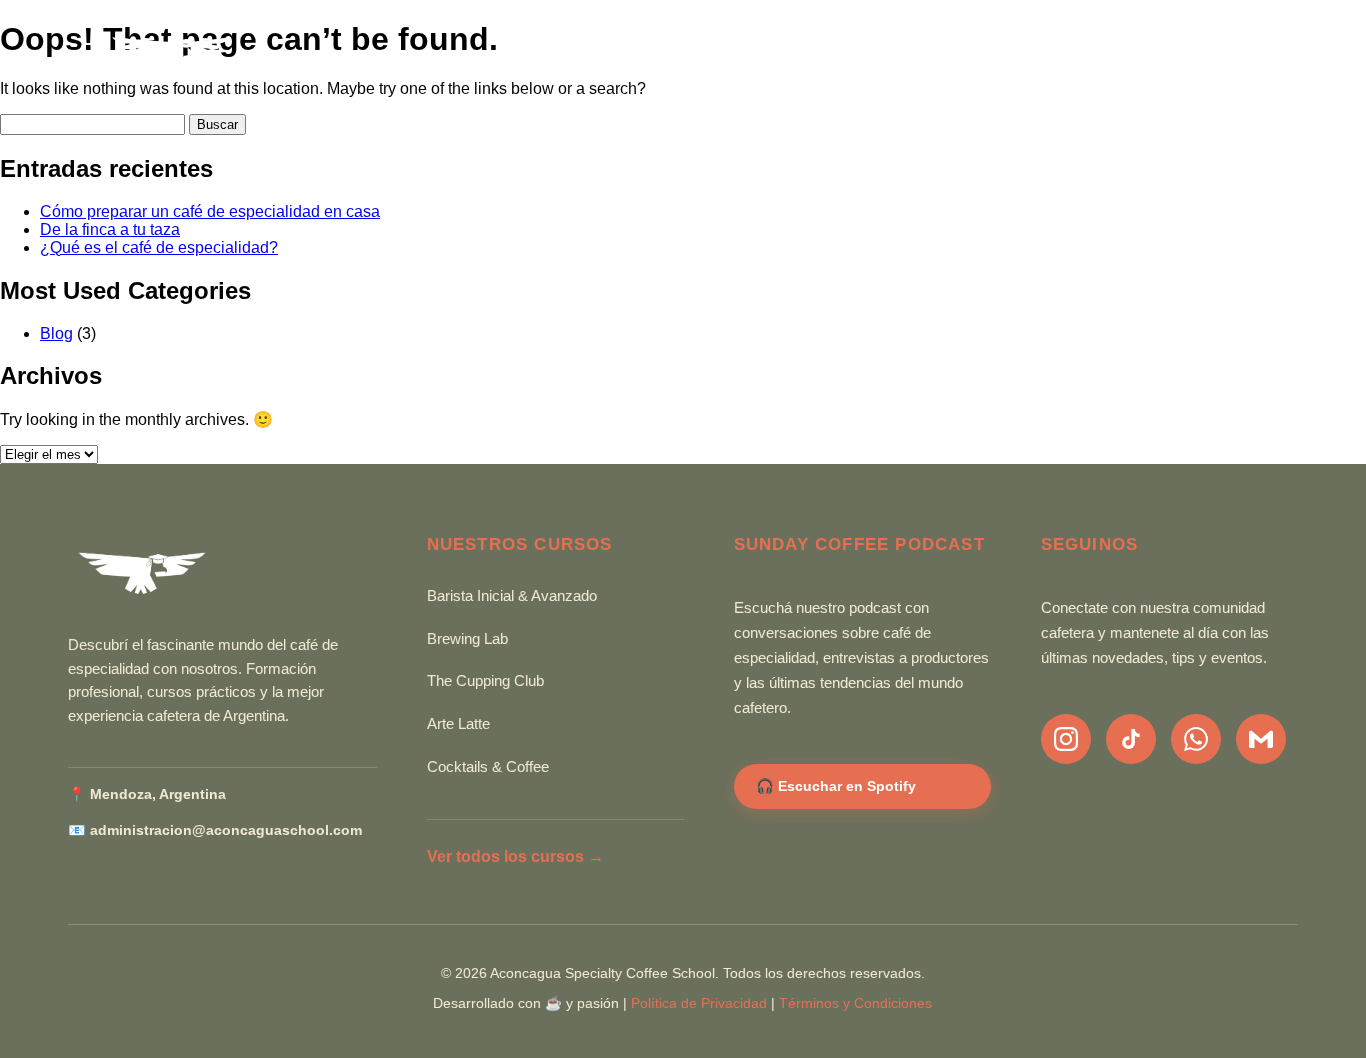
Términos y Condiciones (855, 1003)
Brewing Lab (467, 639)
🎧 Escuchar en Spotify (836, 786)
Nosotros (669, 56)
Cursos (554, 56)
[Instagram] (1066, 739)
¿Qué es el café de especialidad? (159, 247)
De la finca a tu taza (110, 229)
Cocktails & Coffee (488, 767)
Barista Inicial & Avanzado (512, 596)
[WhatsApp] (1196, 739)
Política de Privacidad (699, 1003)
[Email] (1261, 739)
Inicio (462, 56)
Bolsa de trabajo (1030, 56)
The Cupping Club (485, 681)
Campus (1180, 56)
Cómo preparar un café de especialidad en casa (210, 211)
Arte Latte (458, 724)
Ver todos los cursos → (515, 856)
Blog (770, 56)
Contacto (870, 56)
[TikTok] (1131, 739)
